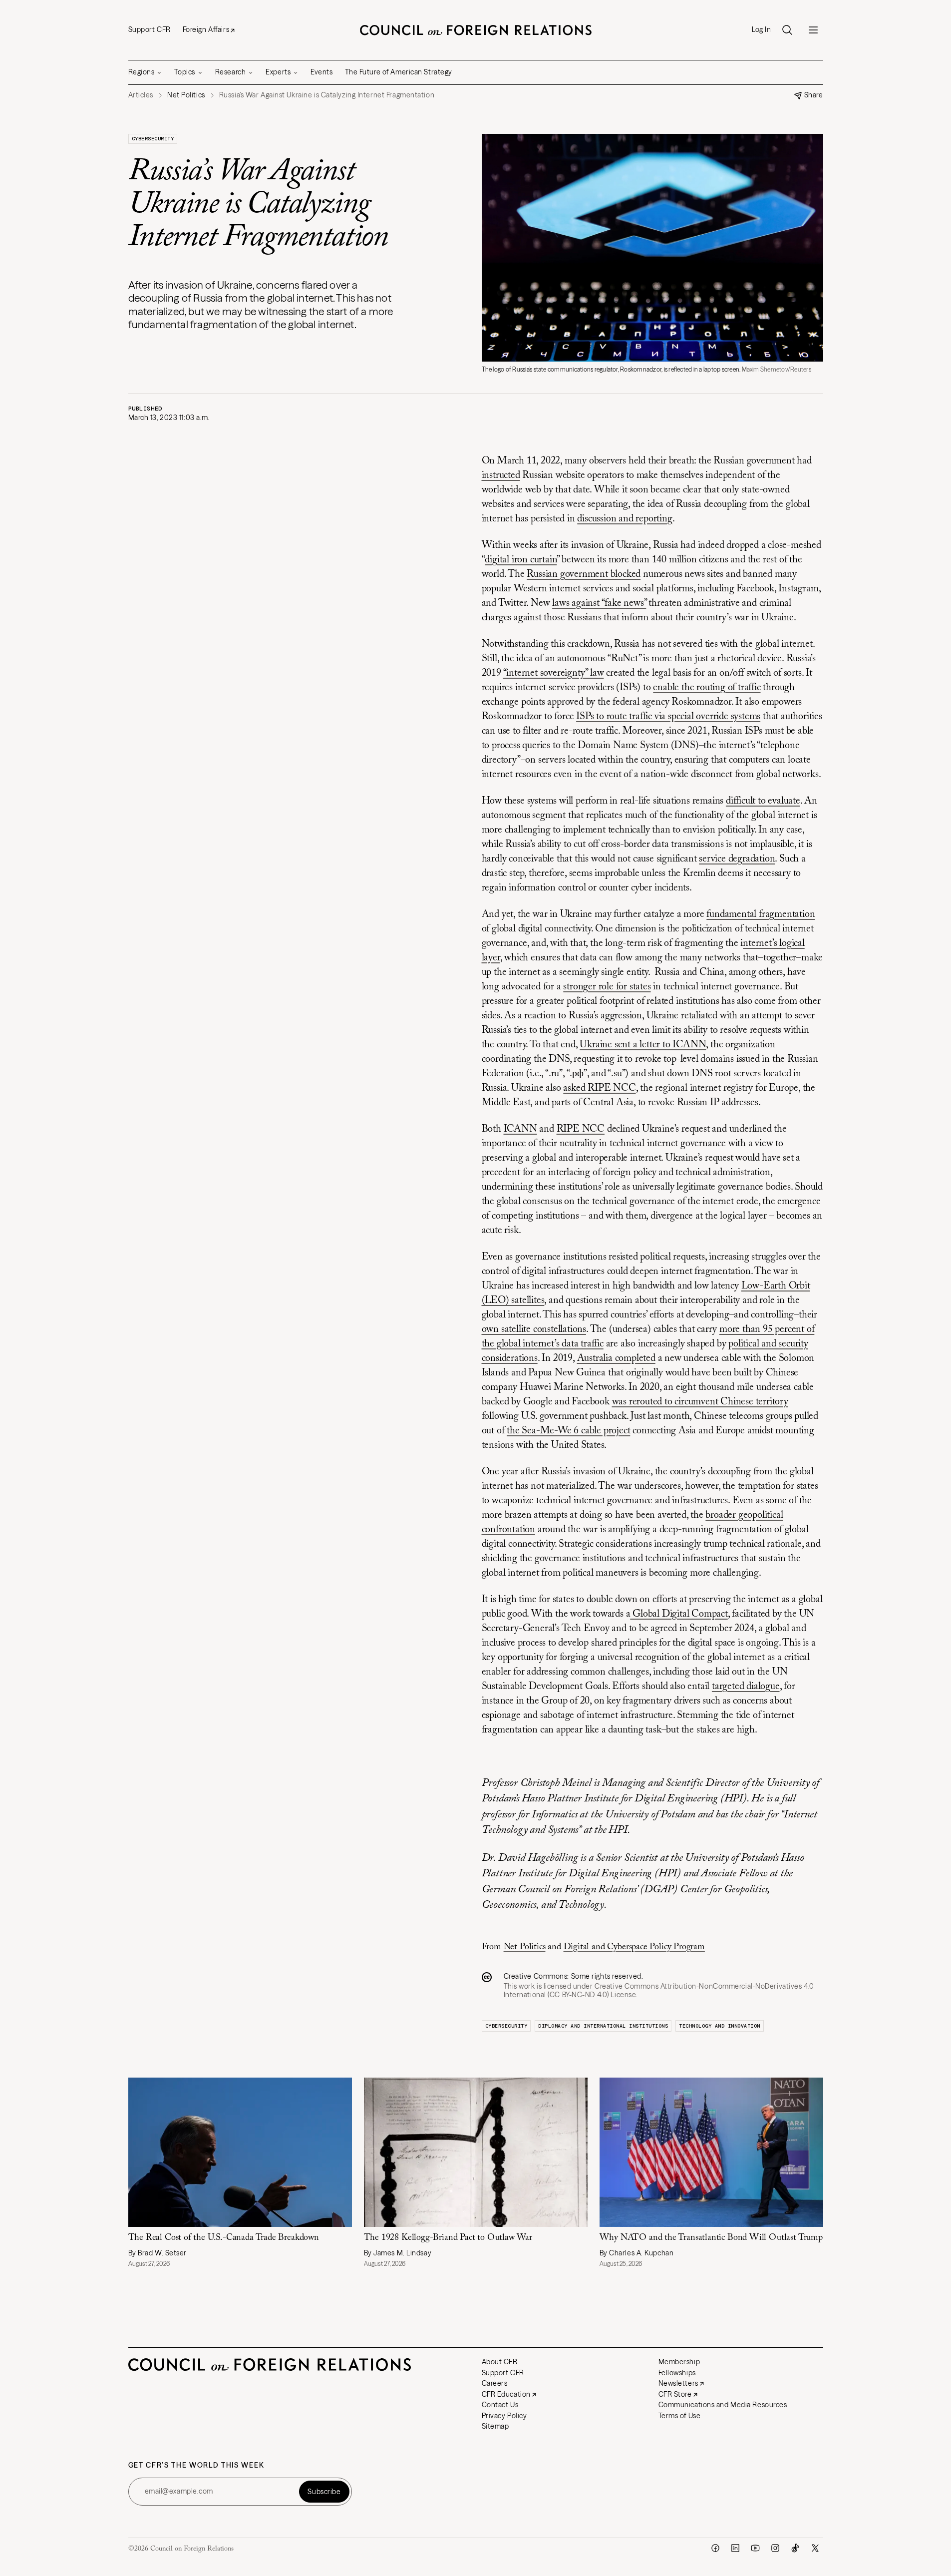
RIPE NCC (581, 1129)
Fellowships (677, 2373)
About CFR (500, 2362)
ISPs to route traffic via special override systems (668, 717)
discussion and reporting (625, 519)
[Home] (476, 30)
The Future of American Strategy (399, 72)
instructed (501, 475)
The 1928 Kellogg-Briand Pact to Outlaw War (449, 2238)
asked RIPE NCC (599, 1088)
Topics (184, 72)
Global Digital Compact (679, 1614)
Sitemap (495, 2426)
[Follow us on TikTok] (795, 2548)
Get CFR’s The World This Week (196, 2465)
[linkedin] (735, 2548)
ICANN (520, 1129)
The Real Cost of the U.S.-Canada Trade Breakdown (224, 2238)
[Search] (787, 30)
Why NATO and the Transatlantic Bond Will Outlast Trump (711, 2238)
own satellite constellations (534, 1329)
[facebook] (715, 2548)
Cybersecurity (153, 139)
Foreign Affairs (206, 29)
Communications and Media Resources (723, 2405)
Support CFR (150, 29)
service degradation (737, 859)
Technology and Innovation (720, 2026)
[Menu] (813, 30)
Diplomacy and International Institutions (603, 2026)
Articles (141, 95)
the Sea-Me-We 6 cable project (568, 1431)
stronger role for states (607, 987)
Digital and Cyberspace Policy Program (634, 1947)
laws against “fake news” (599, 603)
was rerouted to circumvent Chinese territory (700, 1402)
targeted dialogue (746, 1687)
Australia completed (616, 1358)
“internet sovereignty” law (554, 673)
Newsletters (678, 2383)
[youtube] (755, 2548)
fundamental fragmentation (761, 914)
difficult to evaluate (763, 801)
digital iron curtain (521, 560)
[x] (815, 2548)
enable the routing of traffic (707, 688)
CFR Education (506, 2394)
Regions (142, 72)
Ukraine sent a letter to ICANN (643, 1045)
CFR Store (675, 2394)
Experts (278, 72)
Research (230, 72)
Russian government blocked (584, 574)
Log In (761, 30)
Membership (679, 2362)
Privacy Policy (504, 2416)
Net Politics (525, 1947)
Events (321, 72)
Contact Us (500, 2405)
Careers (495, 2383)
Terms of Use (680, 2416)
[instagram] (775, 2548)
